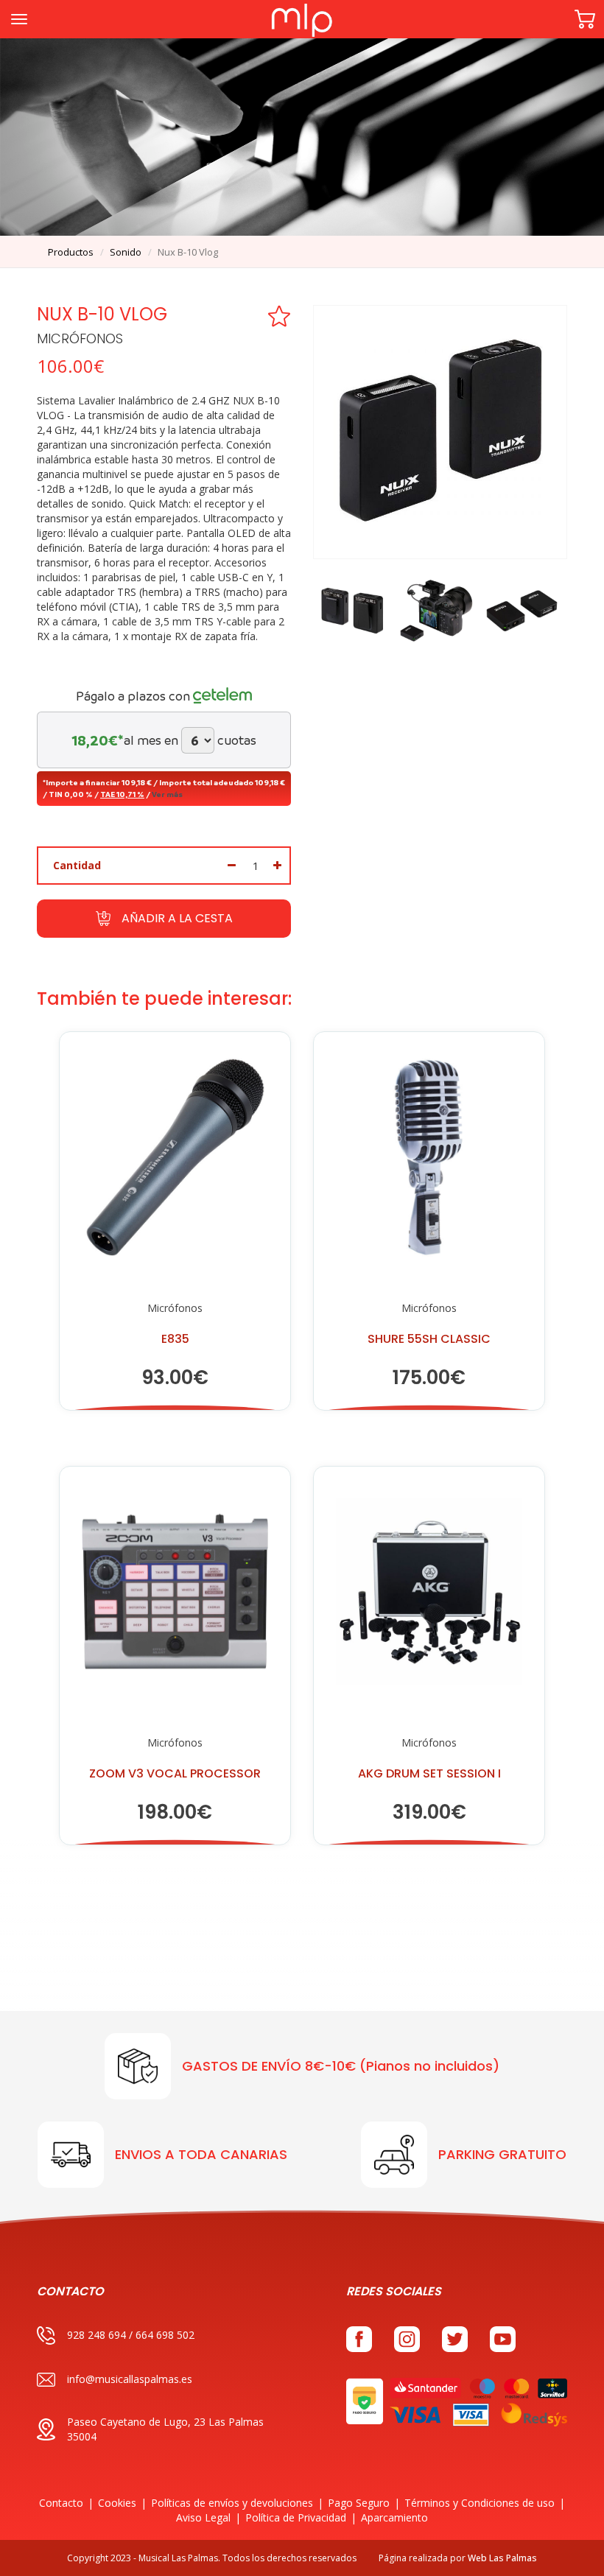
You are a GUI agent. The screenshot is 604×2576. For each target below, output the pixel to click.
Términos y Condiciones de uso (480, 2503)
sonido (126, 252)
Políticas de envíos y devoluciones (232, 2503)
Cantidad (77, 865)
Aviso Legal (203, 2517)
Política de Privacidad (296, 2517)
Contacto (61, 2503)
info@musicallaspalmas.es (130, 2379)
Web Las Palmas (502, 2558)
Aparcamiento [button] (394, 2517)
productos (71, 252)
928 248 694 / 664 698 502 (131, 2335)
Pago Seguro (359, 2503)
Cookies (117, 2503)
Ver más (167, 794)
